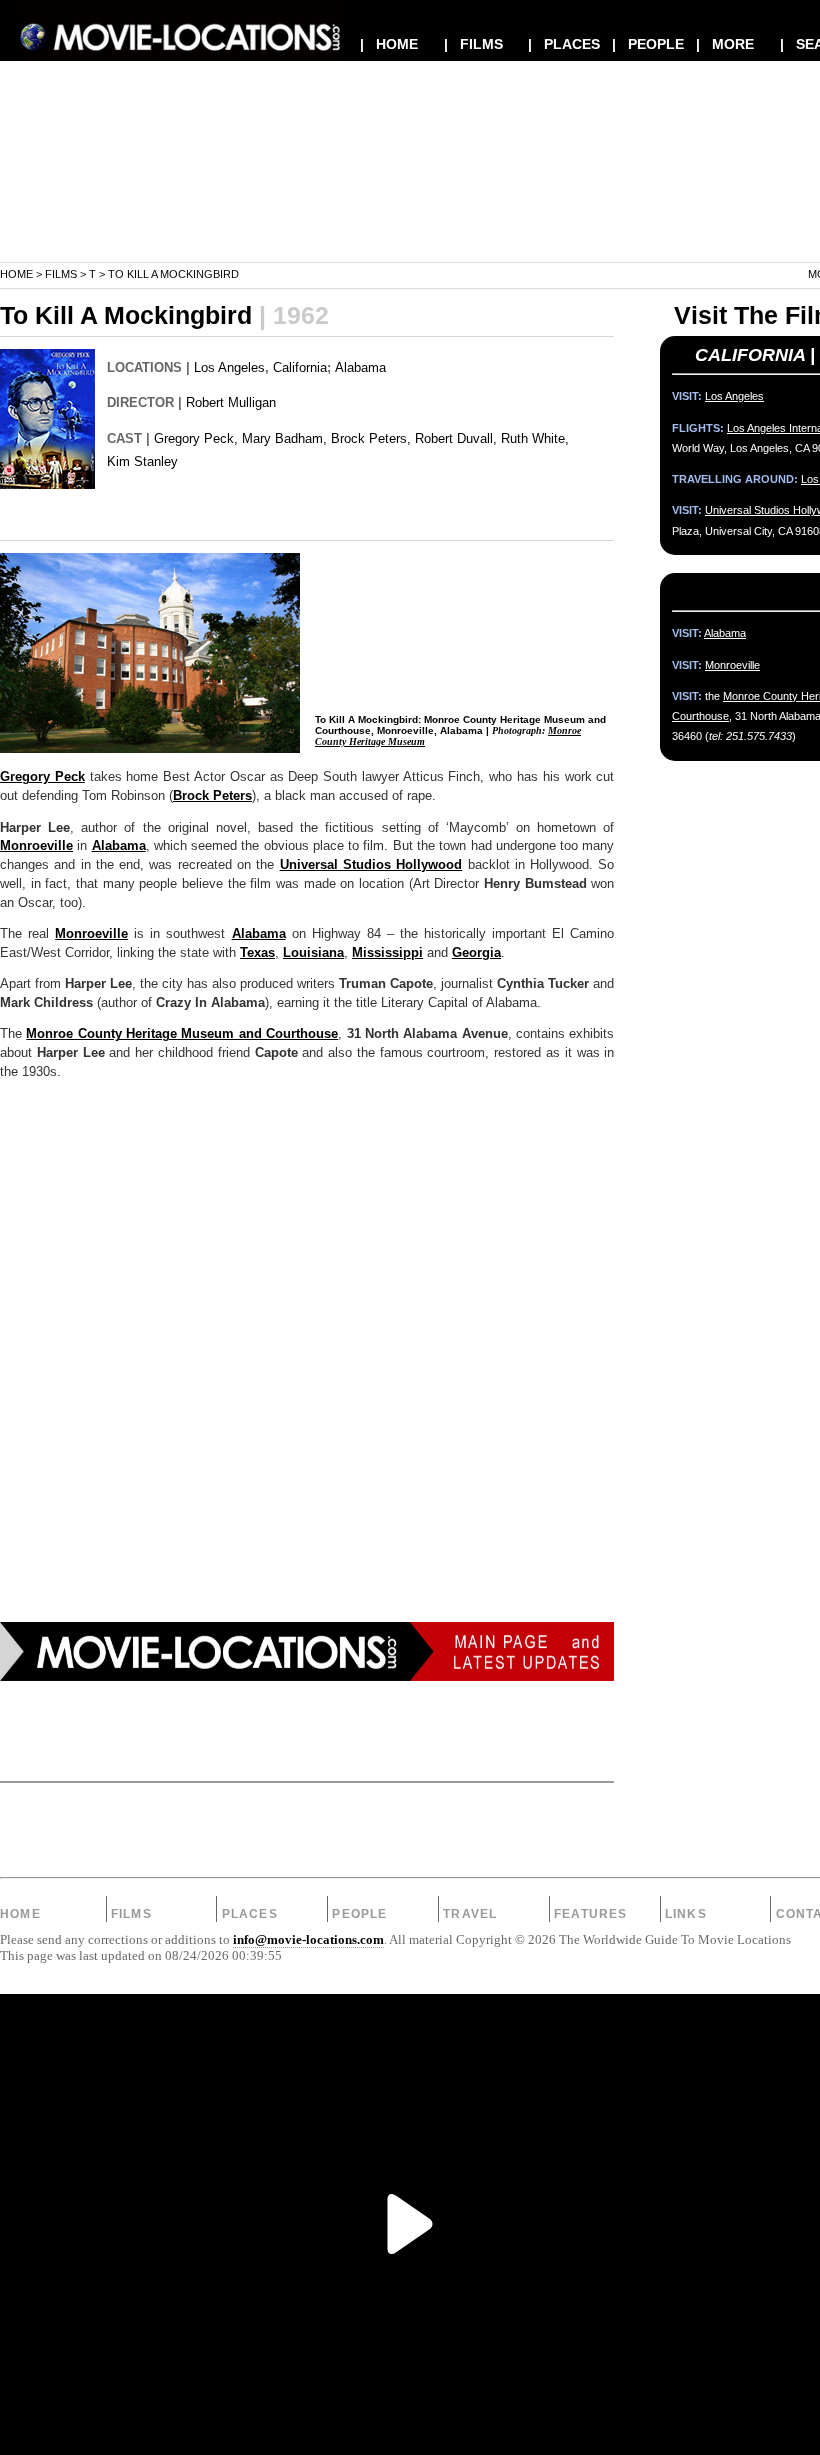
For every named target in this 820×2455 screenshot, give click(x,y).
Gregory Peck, (196, 438)
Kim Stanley (142, 461)
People (359, 1914)
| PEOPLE (648, 44)
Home (16, 274)
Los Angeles (229, 367)
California (300, 367)
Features (591, 1914)
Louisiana (313, 953)
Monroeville (36, 846)
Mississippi (387, 953)
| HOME (389, 44)
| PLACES (564, 44)
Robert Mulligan (231, 402)
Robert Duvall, (456, 438)
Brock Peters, (371, 438)
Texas (257, 953)
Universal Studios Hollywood (371, 865)
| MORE (725, 44)
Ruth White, (535, 438)
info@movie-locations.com (308, 1940)
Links (686, 1914)
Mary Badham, (284, 438)
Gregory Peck (42, 777)
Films (61, 274)
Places (250, 1914)
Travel (470, 1914)
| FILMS (473, 44)
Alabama (360, 367)
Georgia (476, 953)
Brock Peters (212, 796)
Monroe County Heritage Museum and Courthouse (182, 1034)
